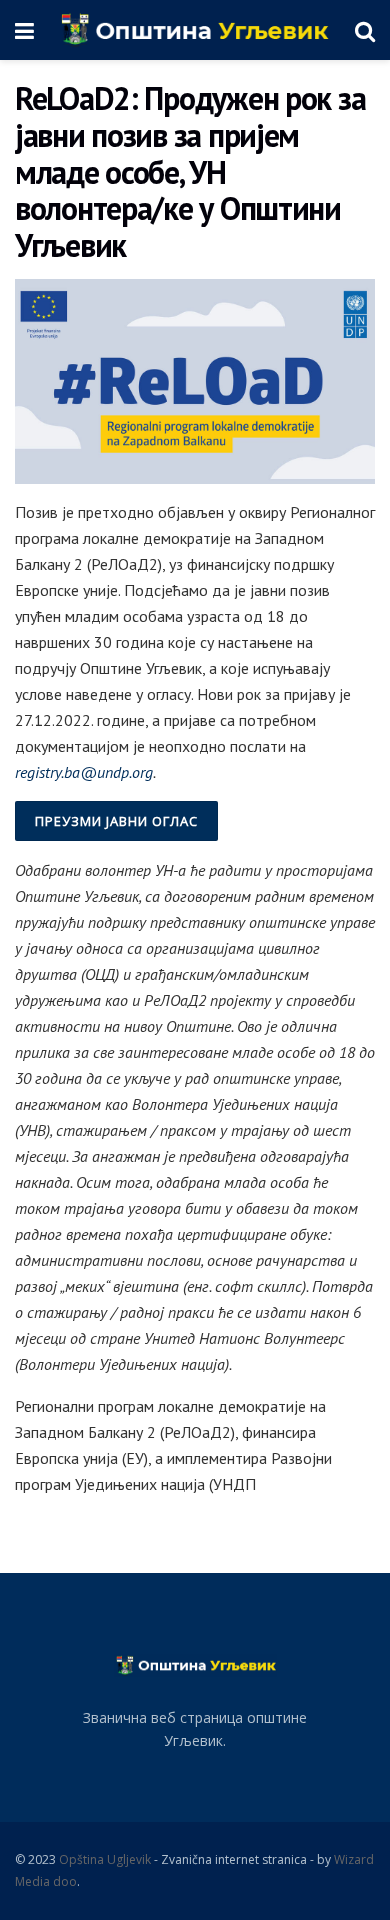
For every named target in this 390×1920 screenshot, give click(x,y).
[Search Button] (365, 30)
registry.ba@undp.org (84, 772)
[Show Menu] (24, 30)
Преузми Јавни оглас (116, 821)
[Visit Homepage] (194, 30)
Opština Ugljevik (105, 1859)
